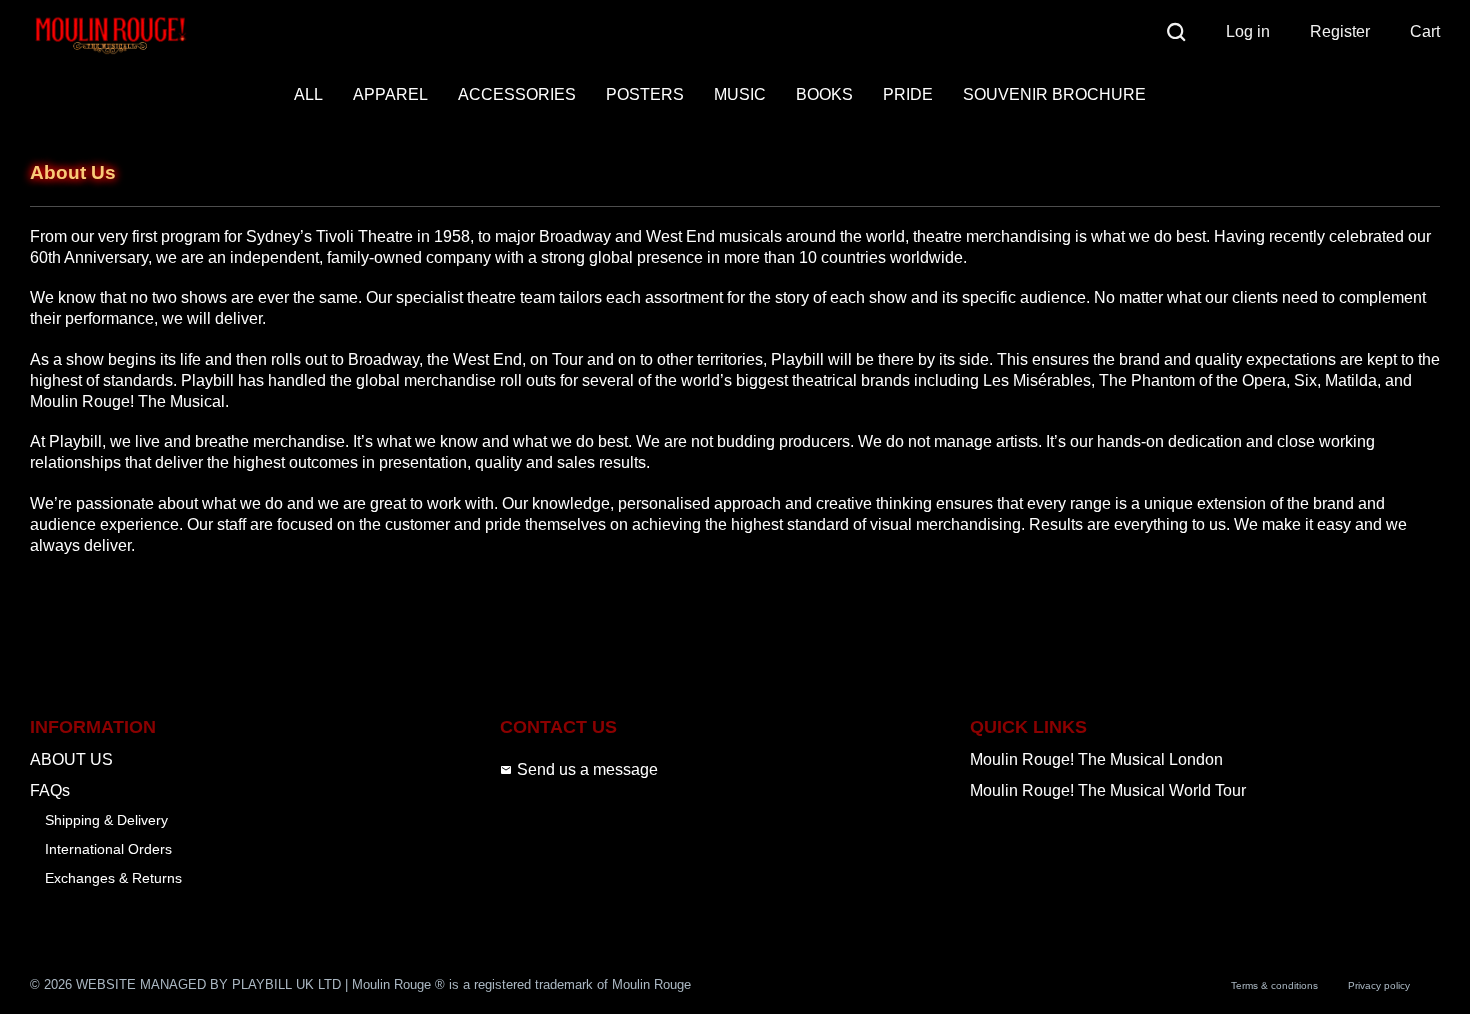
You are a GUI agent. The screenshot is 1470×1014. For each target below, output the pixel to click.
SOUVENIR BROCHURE (1054, 94)
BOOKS (824, 94)
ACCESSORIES (517, 94)
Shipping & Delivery (106, 820)
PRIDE (908, 94)
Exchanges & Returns (113, 878)
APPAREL (390, 94)
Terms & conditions (1274, 985)
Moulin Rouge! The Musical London (1096, 759)
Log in (1248, 31)
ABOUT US (71, 759)
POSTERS (645, 94)
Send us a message (587, 769)
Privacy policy (1379, 985)
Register (1340, 31)
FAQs (50, 790)
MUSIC (740, 94)
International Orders (108, 849)
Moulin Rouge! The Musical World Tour (1108, 790)
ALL (308, 94)
